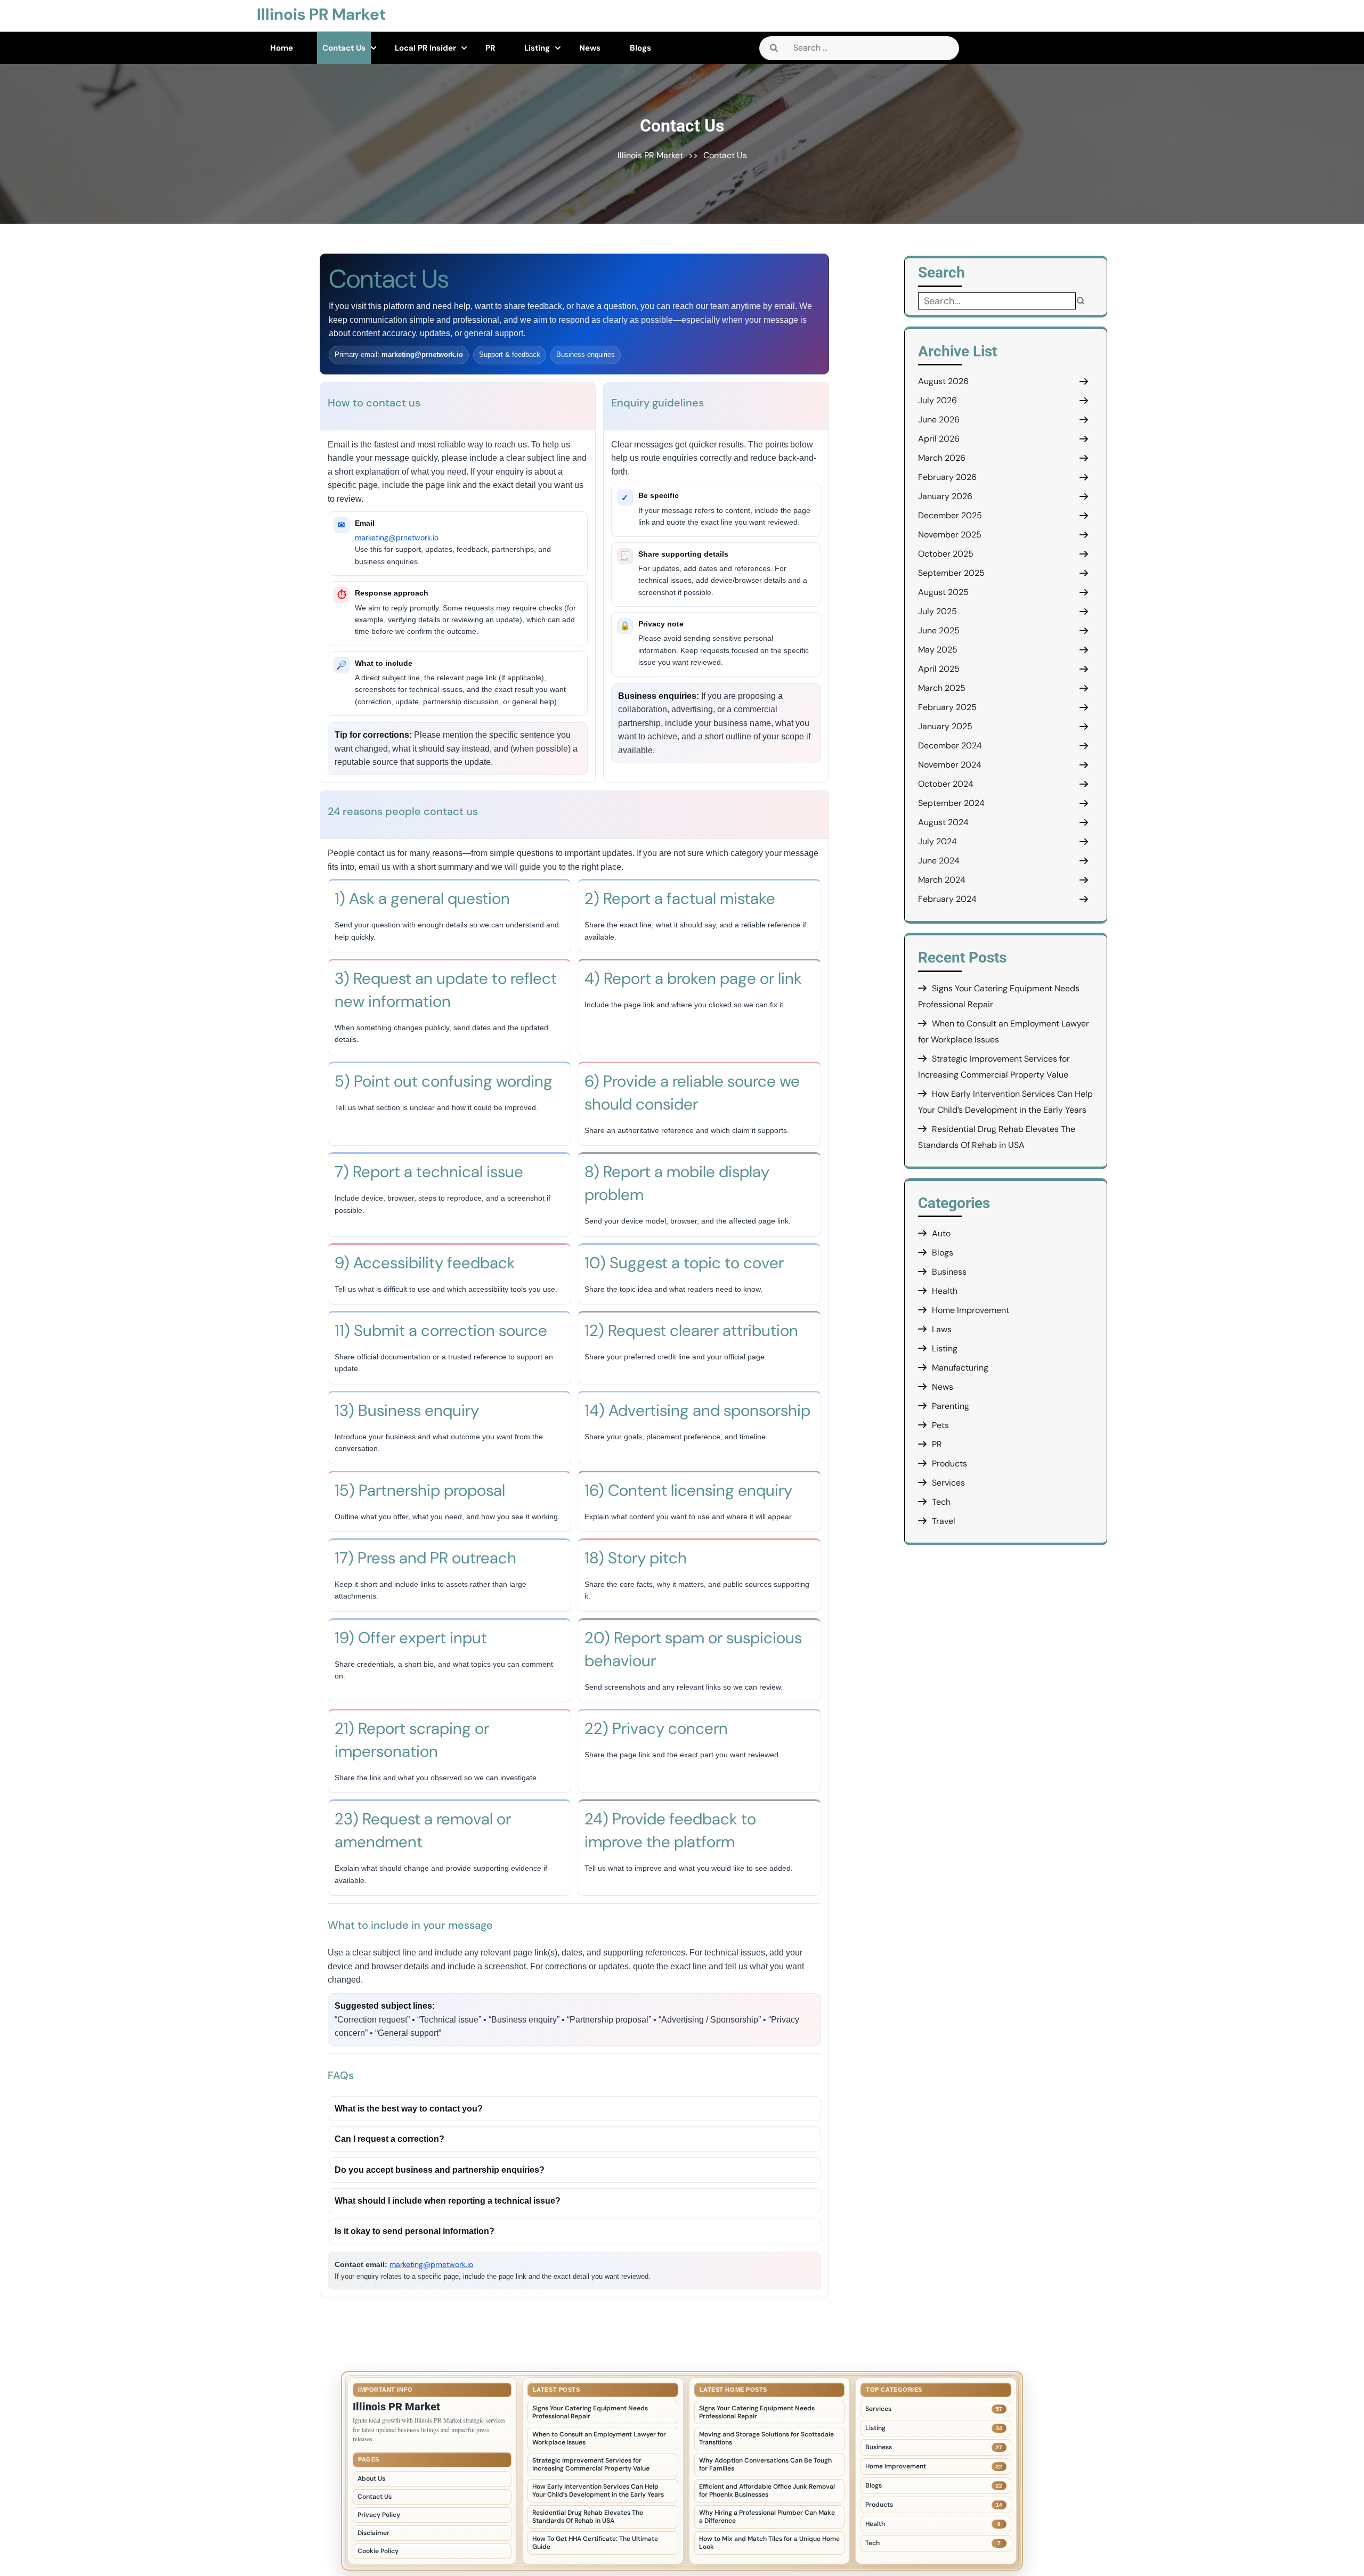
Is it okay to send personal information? (415, 2231)
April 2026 (939, 439)
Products (949, 1464)
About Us (371, 2479)
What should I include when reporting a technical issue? (448, 2201)
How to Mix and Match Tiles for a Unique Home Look (769, 2543)
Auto (941, 1233)
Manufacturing (960, 1368)
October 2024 (946, 784)
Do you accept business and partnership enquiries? (440, 2170)
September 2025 (951, 573)
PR (490, 48)
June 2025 (939, 630)
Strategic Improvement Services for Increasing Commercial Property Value (591, 2464)
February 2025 (947, 707)
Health (945, 1291)
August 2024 (943, 822)
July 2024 (937, 841)
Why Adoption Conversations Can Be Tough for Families (765, 2464)
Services (948, 1483)
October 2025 (946, 554)
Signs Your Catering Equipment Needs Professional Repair (590, 2412)
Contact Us (344, 48)
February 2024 (947, 899)
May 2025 (938, 650)
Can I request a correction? (389, 2139)
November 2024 (950, 765)
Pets (940, 1425)
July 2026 (937, 400)
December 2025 (950, 515)
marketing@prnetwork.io (397, 537)
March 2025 (942, 688)
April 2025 (939, 669)
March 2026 (942, 458)
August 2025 (943, 592)
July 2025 (937, 611)
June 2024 (939, 861)
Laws (942, 1329)
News (590, 48)
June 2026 (939, 419)
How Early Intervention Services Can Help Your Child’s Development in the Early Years (598, 2491)
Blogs (640, 48)
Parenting (951, 1406)
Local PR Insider (425, 48)
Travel (944, 1521)
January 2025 (945, 726)
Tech (941, 1502)
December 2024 (950, 745)
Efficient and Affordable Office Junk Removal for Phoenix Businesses (767, 2491)
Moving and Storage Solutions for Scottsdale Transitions (766, 2438)
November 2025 (950, 535)
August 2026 (943, 381)
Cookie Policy (378, 2551)
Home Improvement (971, 1310)
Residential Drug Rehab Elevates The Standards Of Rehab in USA (588, 2517)
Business (949, 1272)
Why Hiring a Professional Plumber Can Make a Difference (767, 2517)
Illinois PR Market (321, 14)
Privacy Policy (379, 2515)
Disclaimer (374, 2533)
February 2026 (947, 477)
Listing (537, 48)
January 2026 (945, 496)
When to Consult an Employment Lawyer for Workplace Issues (599, 2438)
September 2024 (951, 803)
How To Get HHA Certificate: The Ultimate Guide (595, 2543)
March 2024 (942, 880)
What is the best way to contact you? (409, 2109)
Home (282, 48)
